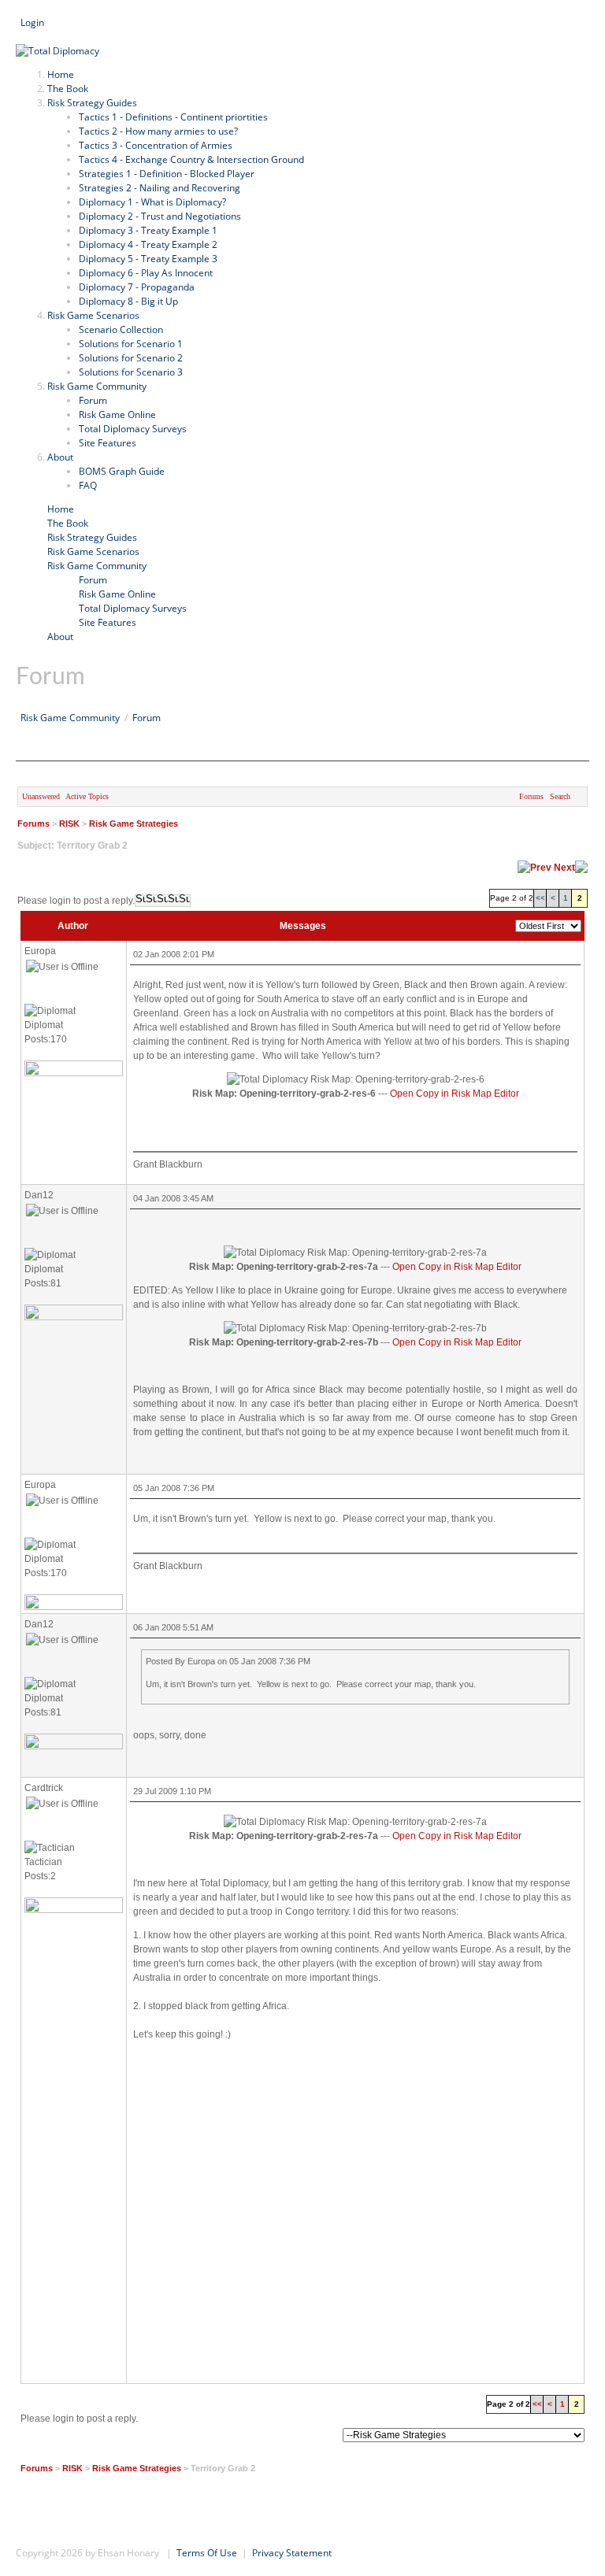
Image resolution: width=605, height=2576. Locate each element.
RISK (69, 824)
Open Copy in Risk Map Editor (455, 1094)
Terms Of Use (207, 2553)
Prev (541, 868)
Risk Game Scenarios (93, 551)
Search (31, 37)
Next (564, 868)
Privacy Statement (292, 2553)
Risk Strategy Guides (92, 537)
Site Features (108, 622)
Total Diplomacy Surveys (133, 608)
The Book (68, 523)
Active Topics (87, 796)
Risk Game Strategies (134, 824)
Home (61, 509)
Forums (531, 796)
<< (540, 898)
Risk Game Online (117, 594)
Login (32, 22)
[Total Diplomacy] (58, 51)
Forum (93, 580)
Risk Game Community (97, 566)
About (60, 637)
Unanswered (41, 796)
